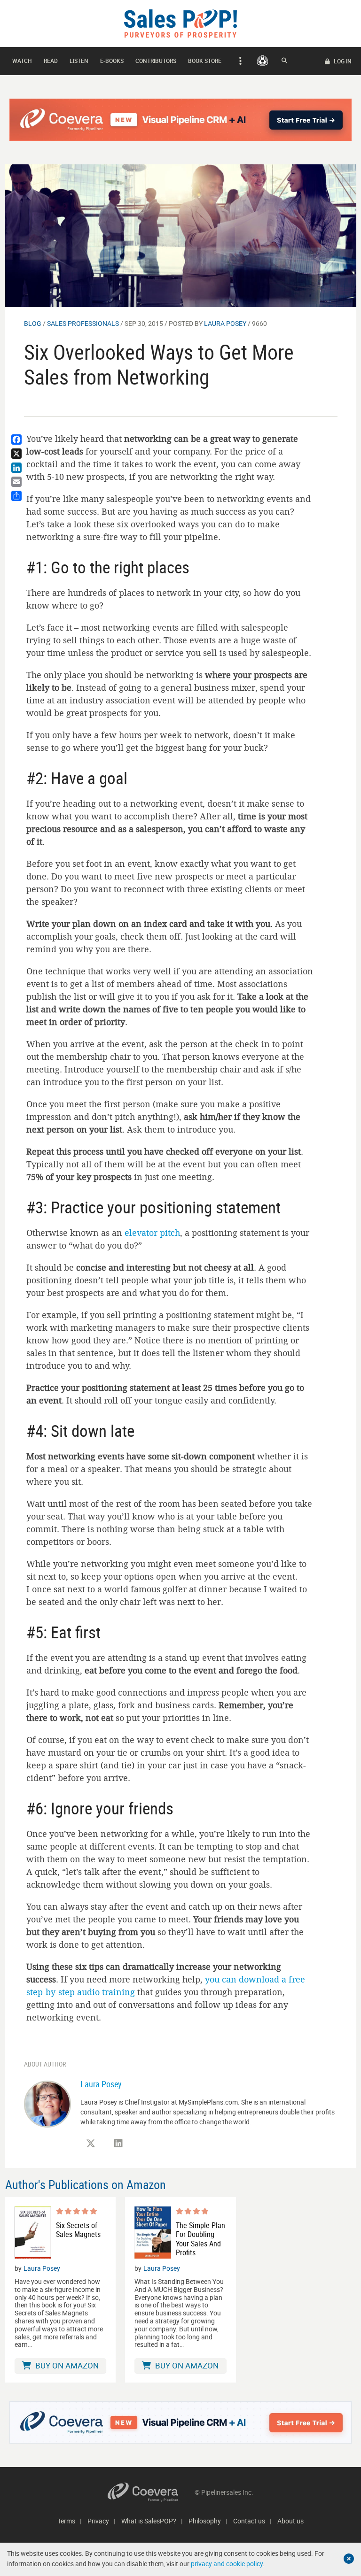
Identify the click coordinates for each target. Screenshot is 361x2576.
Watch (22, 61)
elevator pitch (152, 1233)
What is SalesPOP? (149, 2521)
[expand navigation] (239, 61)
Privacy (98, 2521)
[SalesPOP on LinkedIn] (118, 2144)
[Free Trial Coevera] (181, 120)
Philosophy (205, 2521)
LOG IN (342, 61)
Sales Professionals (83, 323)
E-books (112, 61)
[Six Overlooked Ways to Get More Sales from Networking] (181, 235)
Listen (79, 61)
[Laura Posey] (47, 2103)
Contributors (156, 61)
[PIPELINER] (263, 61)
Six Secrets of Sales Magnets (78, 2230)
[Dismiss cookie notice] (349, 2559)
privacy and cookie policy (227, 2564)
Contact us (249, 2521)
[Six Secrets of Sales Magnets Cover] (33, 2233)
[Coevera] (151, 2492)
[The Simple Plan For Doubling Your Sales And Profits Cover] (153, 2233)
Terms (66, 2521)
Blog (33, 323)
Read (51, 61)
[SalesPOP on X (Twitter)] (91, 2144)
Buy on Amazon (66, 2365)
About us (290, 2521)
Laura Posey (225, 323)
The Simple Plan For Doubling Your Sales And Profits (200, 2239)
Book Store (205, 61)
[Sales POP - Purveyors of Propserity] (180, 23)
